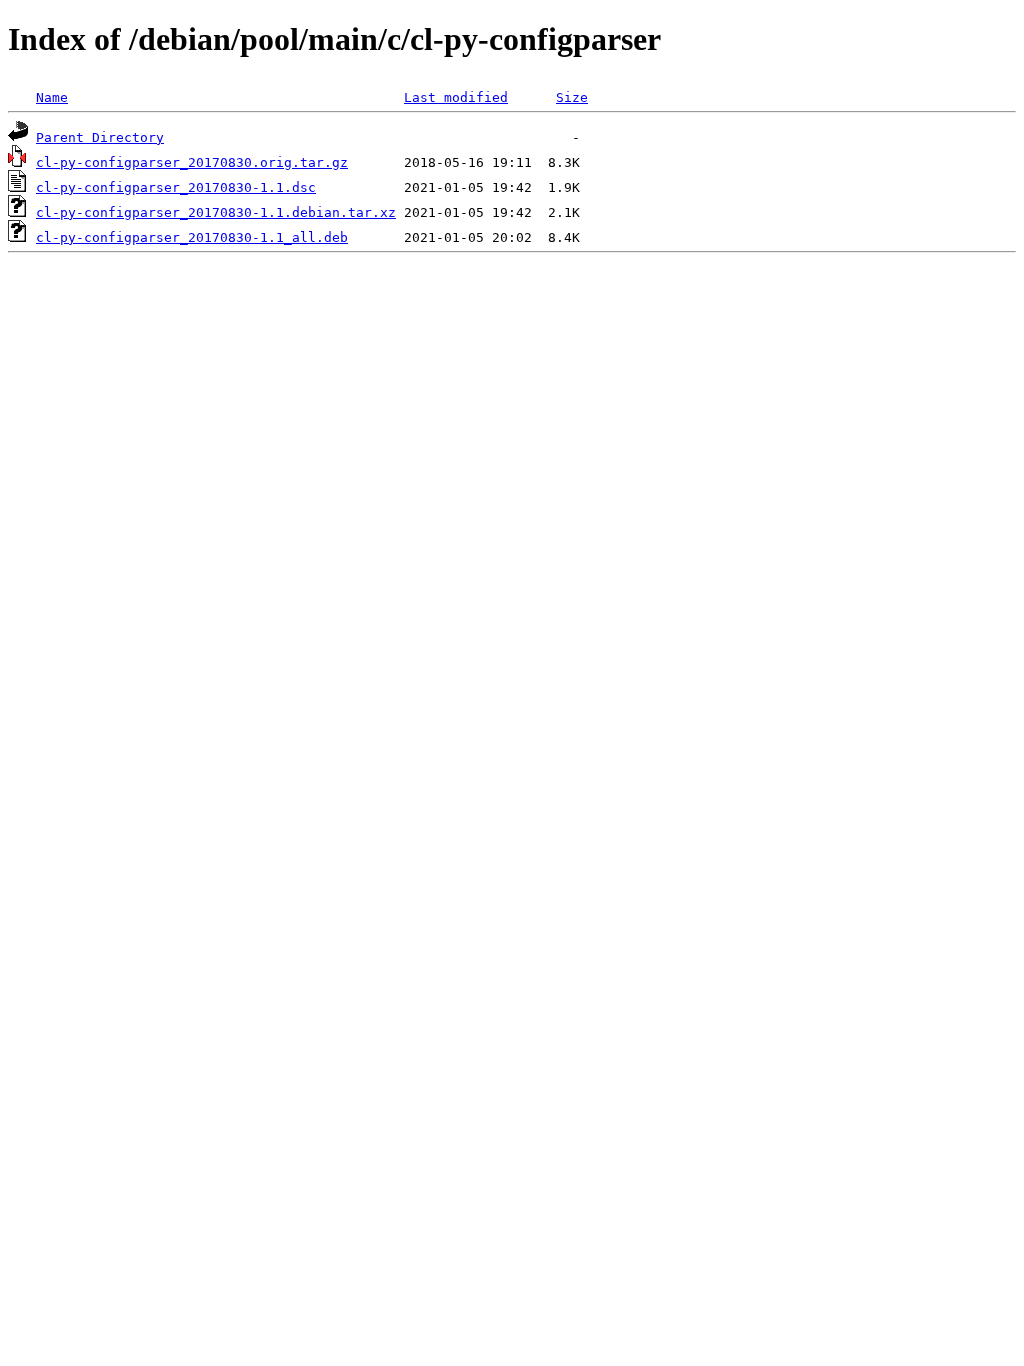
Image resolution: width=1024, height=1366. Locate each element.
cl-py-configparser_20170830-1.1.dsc (176, 187)
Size (572, 97)
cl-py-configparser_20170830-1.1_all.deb (192, 237)
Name (52, 97)
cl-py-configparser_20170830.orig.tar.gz (192, 162)
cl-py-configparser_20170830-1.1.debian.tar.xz (216, 212)
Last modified (456, 97)
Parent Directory (100, 137)
